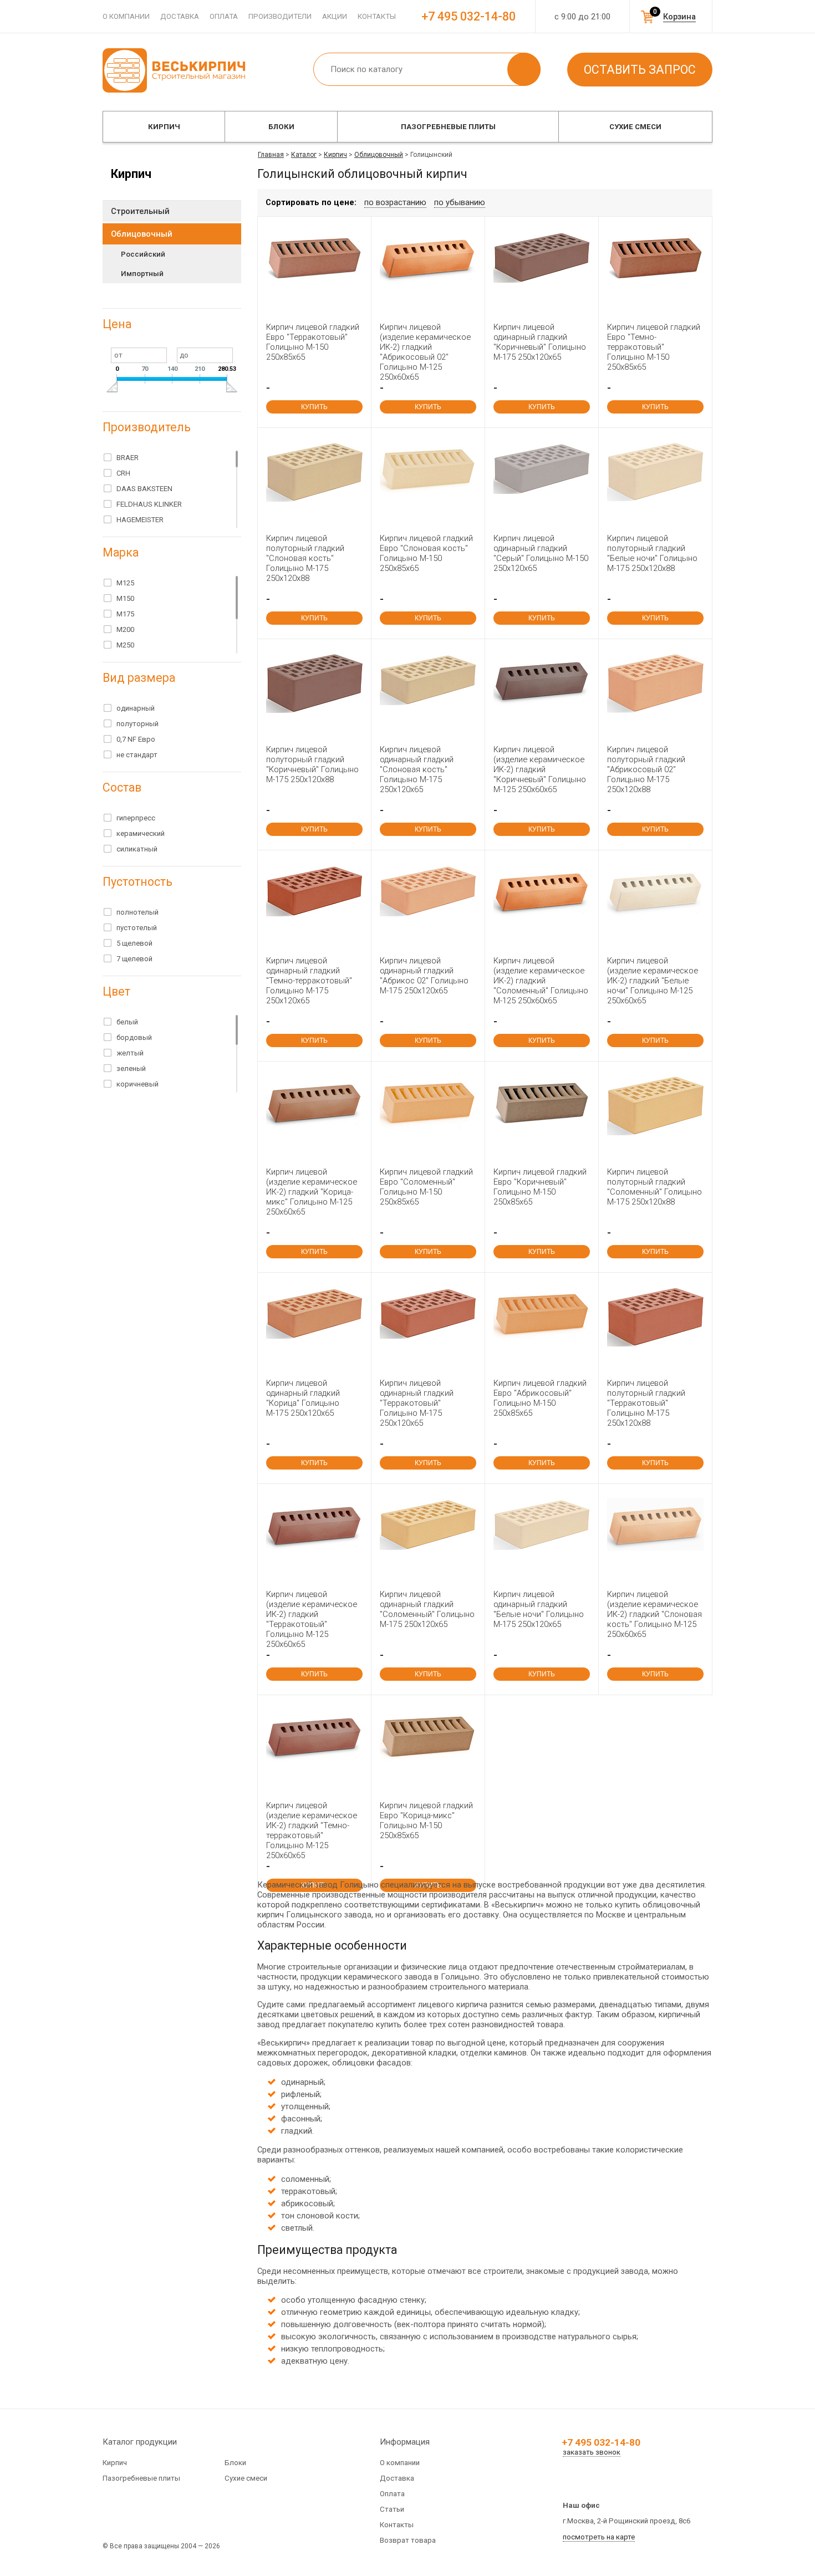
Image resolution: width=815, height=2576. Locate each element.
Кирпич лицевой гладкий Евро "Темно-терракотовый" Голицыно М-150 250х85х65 (654, 347)
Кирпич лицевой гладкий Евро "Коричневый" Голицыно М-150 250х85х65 (540, 1187)
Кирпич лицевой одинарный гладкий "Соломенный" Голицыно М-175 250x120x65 (427, 1609)
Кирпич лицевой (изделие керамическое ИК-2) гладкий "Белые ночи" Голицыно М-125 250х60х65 (653, 981)
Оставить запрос (640, 70)
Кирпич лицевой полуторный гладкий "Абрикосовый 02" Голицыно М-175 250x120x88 (646, 769)
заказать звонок (592, 2452)
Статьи (392, 2509)
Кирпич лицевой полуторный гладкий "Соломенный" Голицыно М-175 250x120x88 (654, 1187)
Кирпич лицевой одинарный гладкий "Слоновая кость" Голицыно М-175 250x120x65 (417, 769)
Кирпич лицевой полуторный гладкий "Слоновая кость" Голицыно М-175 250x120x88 (305, 558)
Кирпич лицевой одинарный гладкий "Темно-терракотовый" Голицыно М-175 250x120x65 (309, 981)
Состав (122, 787)
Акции (335, 16)
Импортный (142, 274)
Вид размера (139, 678)
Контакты (377, 16)
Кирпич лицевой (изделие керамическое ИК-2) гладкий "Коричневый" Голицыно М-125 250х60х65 (540, 769)
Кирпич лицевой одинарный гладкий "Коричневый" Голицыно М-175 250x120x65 (540, 342)
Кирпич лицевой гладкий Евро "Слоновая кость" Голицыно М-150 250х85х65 (426, 553)
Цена (117, 324)
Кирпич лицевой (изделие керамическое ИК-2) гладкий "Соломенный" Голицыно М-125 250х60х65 (541, 981)
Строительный (140, 211)
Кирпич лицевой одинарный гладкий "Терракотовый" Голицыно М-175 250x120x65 (417, 1403)
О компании (126, 16)
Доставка (180, 16)
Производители (280, 16)
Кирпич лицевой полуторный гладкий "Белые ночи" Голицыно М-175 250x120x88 (652, 553)
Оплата (224, 16)
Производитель (147, 427)
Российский (143, 254)
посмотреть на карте (599, 2537)
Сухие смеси (635, 127)
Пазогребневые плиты (448, 127)
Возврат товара (408, 2540)
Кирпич (164, 127)
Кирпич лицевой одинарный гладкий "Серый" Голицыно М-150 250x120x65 (541, 553)
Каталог (304, 155)
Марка (121, 552)
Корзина (679, 17)
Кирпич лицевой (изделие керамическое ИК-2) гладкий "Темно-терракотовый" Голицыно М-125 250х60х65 (312, 1830)
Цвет (116, 991)
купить (314, 407)
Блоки (281, 127)
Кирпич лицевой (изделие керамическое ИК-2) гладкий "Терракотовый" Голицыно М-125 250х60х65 (312, 1619)
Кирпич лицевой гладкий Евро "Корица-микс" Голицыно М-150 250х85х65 (426, 1820)
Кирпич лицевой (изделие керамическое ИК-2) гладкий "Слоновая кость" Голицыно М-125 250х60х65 (654, 1614)
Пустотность (137, 882)
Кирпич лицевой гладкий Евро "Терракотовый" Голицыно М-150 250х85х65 (313, 342)
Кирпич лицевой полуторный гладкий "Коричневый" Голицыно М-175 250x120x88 (312, 764)
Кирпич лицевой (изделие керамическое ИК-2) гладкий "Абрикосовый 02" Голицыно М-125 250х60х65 (425, 352)
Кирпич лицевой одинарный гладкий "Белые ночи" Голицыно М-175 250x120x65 (539, 1609)
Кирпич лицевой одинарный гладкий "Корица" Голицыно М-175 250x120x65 (303, 1398)
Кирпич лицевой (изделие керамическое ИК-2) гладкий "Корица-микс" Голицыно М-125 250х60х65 (312, 1192)
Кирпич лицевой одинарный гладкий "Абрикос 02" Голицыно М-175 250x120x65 (424, 976)
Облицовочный (379, 155)
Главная (271, 155)
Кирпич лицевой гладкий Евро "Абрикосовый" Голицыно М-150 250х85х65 (540, 1398)
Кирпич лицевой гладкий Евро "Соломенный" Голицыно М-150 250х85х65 (426, 1187)
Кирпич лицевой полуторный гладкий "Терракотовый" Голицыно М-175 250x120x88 (646, 1403)
